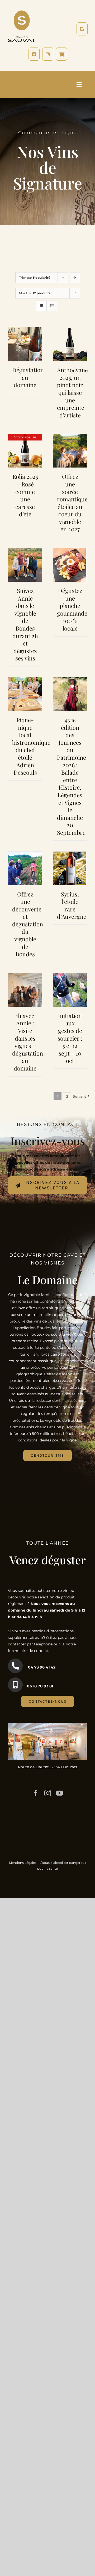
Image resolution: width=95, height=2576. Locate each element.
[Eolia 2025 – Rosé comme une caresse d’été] (25, 437)
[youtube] (60, 1793)
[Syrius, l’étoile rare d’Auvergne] (70, 855)
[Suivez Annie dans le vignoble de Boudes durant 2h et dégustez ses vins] (25, 551)
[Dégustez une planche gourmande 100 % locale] (70, 551)
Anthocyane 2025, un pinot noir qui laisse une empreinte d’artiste (72, 392)
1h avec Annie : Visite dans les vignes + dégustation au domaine (28, 1042)
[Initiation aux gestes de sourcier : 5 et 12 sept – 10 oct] (70, 976)
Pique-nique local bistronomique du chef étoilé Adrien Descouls (31, 746)
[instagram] (48, 1793)
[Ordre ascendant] (75, 278)
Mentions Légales (23, 1863)
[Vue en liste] (52, 306)
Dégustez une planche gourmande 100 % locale (72, 609)
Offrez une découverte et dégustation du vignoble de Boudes (28, 924)
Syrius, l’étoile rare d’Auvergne (72, 905)
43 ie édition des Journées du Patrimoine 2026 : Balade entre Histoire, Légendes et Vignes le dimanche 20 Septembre (72, 776)
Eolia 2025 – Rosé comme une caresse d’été (25, 495)
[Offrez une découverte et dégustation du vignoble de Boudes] (25, 855)
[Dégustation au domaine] (25, 330)
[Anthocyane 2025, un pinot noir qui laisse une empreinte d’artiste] (70, 330)
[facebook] (36, 1793)
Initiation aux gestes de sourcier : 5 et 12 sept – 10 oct (70, 1038)
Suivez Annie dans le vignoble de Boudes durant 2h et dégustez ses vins (25, 624)
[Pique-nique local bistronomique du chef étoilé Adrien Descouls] (25, 680)
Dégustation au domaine (28, 377)
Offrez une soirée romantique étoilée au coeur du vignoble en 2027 (72, 503)
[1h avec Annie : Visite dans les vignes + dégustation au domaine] (25, 976)
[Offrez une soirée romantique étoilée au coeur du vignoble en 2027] (70, 437)
